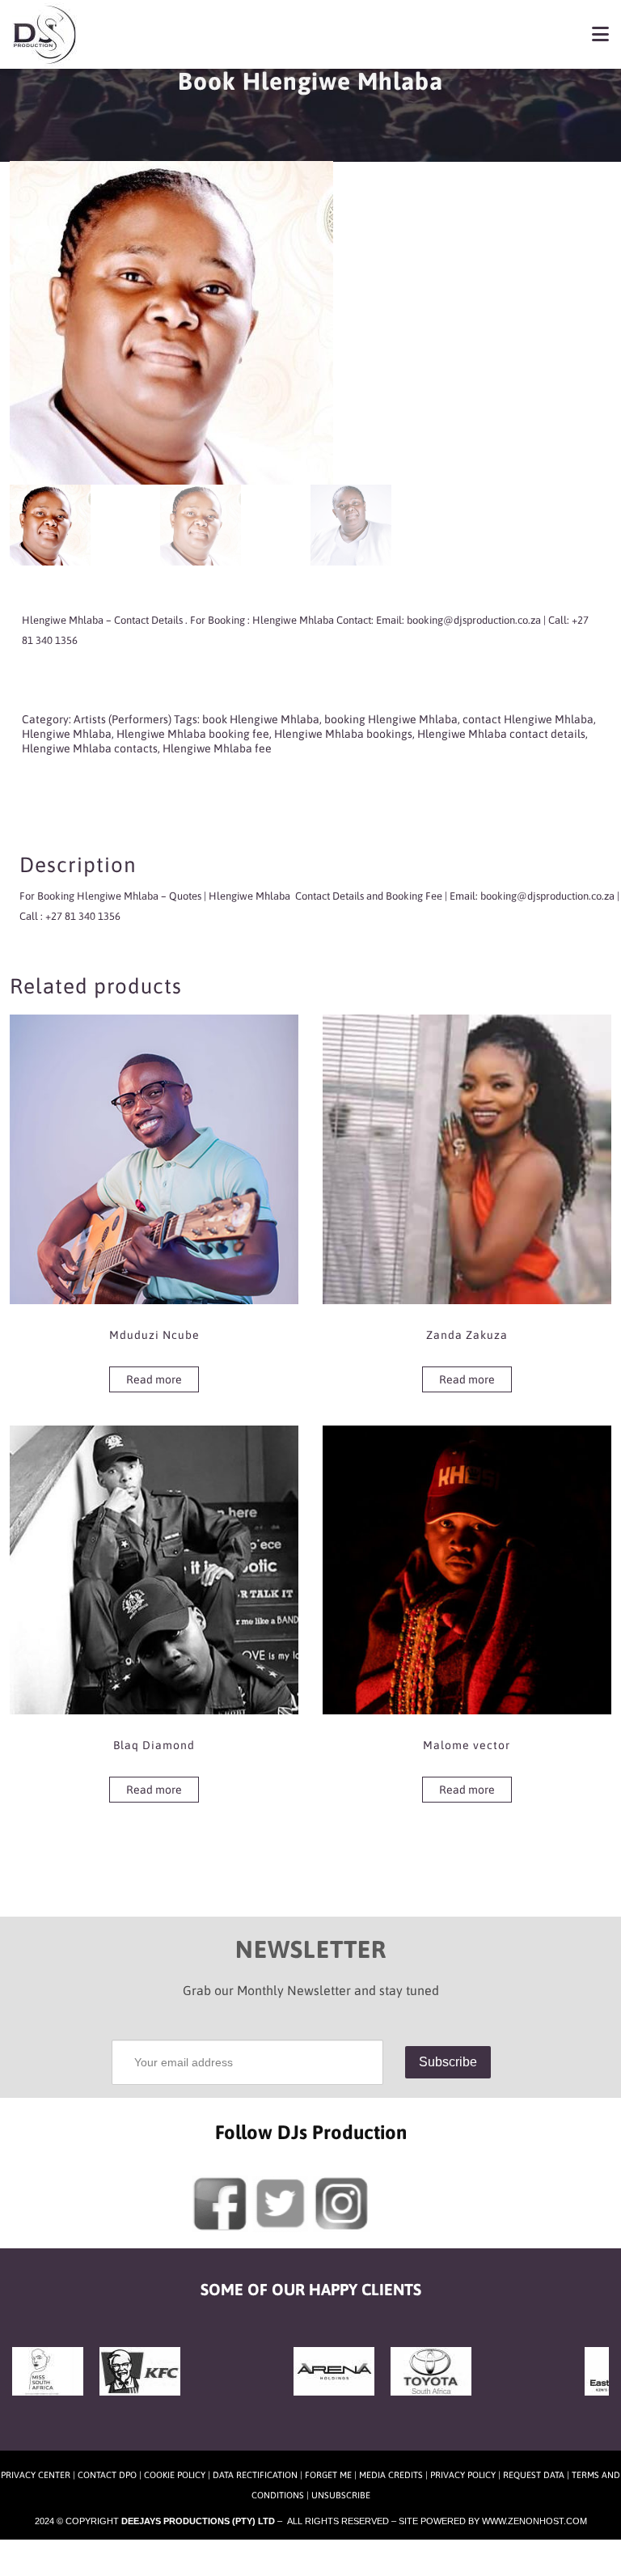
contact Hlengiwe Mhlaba (528, 719)
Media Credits (391, 2475)
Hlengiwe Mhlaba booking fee (193, 734)
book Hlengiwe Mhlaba (261, 719)
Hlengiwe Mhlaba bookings (343, 734)
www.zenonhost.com (534, 2521)
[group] (310, 657)
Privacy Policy (463, 2475)
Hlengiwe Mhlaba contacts (90, 748)
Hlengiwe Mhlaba (67, 734)
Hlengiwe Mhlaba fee (217, 748)
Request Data (534, 2475)
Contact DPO (107, 2475)
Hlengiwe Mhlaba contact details (501, 734)
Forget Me (328, 2475)
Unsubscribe (341, 2495)
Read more (154, 1379)
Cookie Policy (175, 2475)
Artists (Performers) (123, 719)
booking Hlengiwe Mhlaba (391, 719)
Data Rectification (255, 2475)
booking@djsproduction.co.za (547, 896)
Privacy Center (36, 2475)
